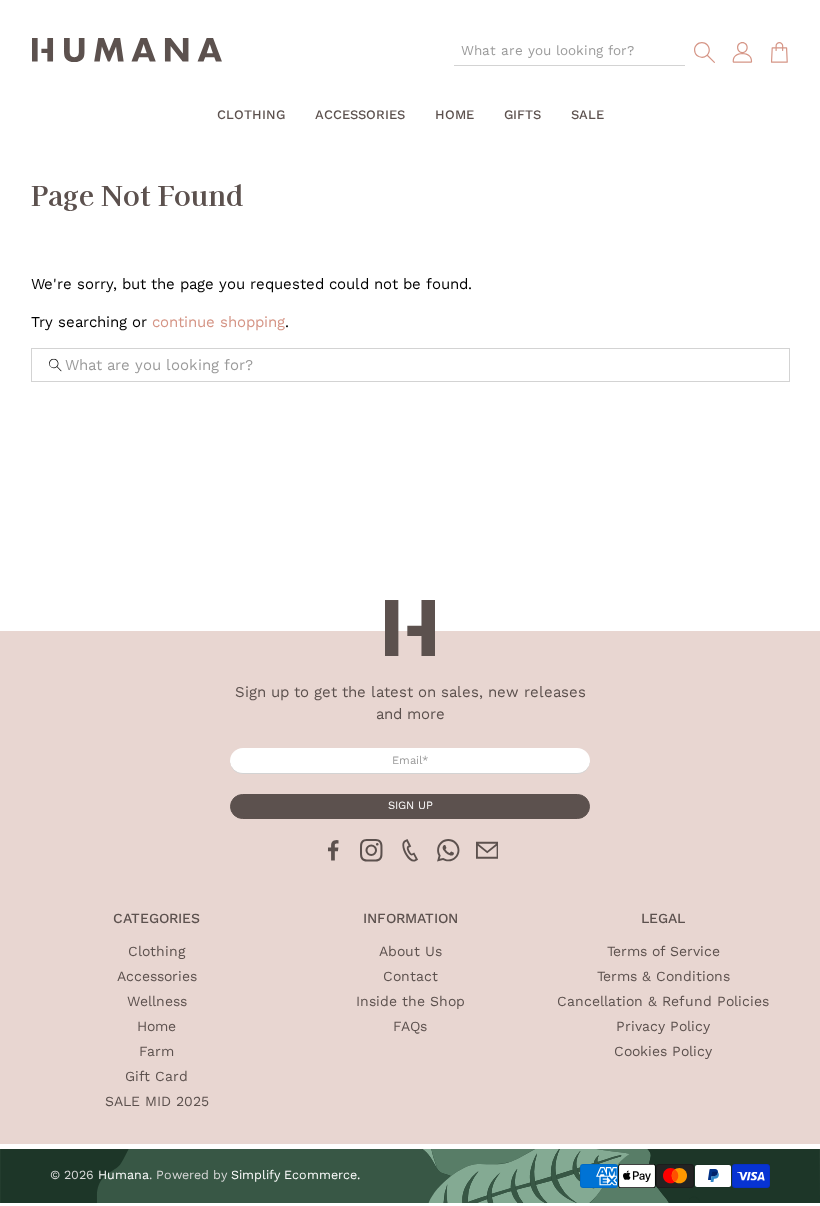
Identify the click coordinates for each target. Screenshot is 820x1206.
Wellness (157, 1001)
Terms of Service (663, 951)
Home (454, 114)
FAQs (410, 1026)
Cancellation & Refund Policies (663, 1001)
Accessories (360, 114)
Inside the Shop (410, 1001)
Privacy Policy (663, 1026)
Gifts (522, 114)
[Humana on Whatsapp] (448, 857)
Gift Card (156, 1076)
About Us (410, 951)
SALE (587, 114)
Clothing (251, 114)
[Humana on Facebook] (333, 857)
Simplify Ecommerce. (295, 1174)
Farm (156, 1051)
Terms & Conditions (663, 976)
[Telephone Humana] (410, 857)
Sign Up (410, 805)
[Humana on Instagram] (371, 857)
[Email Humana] (487, 857)
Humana (123, 1174)
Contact (410, 976)
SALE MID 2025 (157, 1101)
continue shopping (218, 322)
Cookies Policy (663, 1051)
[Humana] (127, 53)
